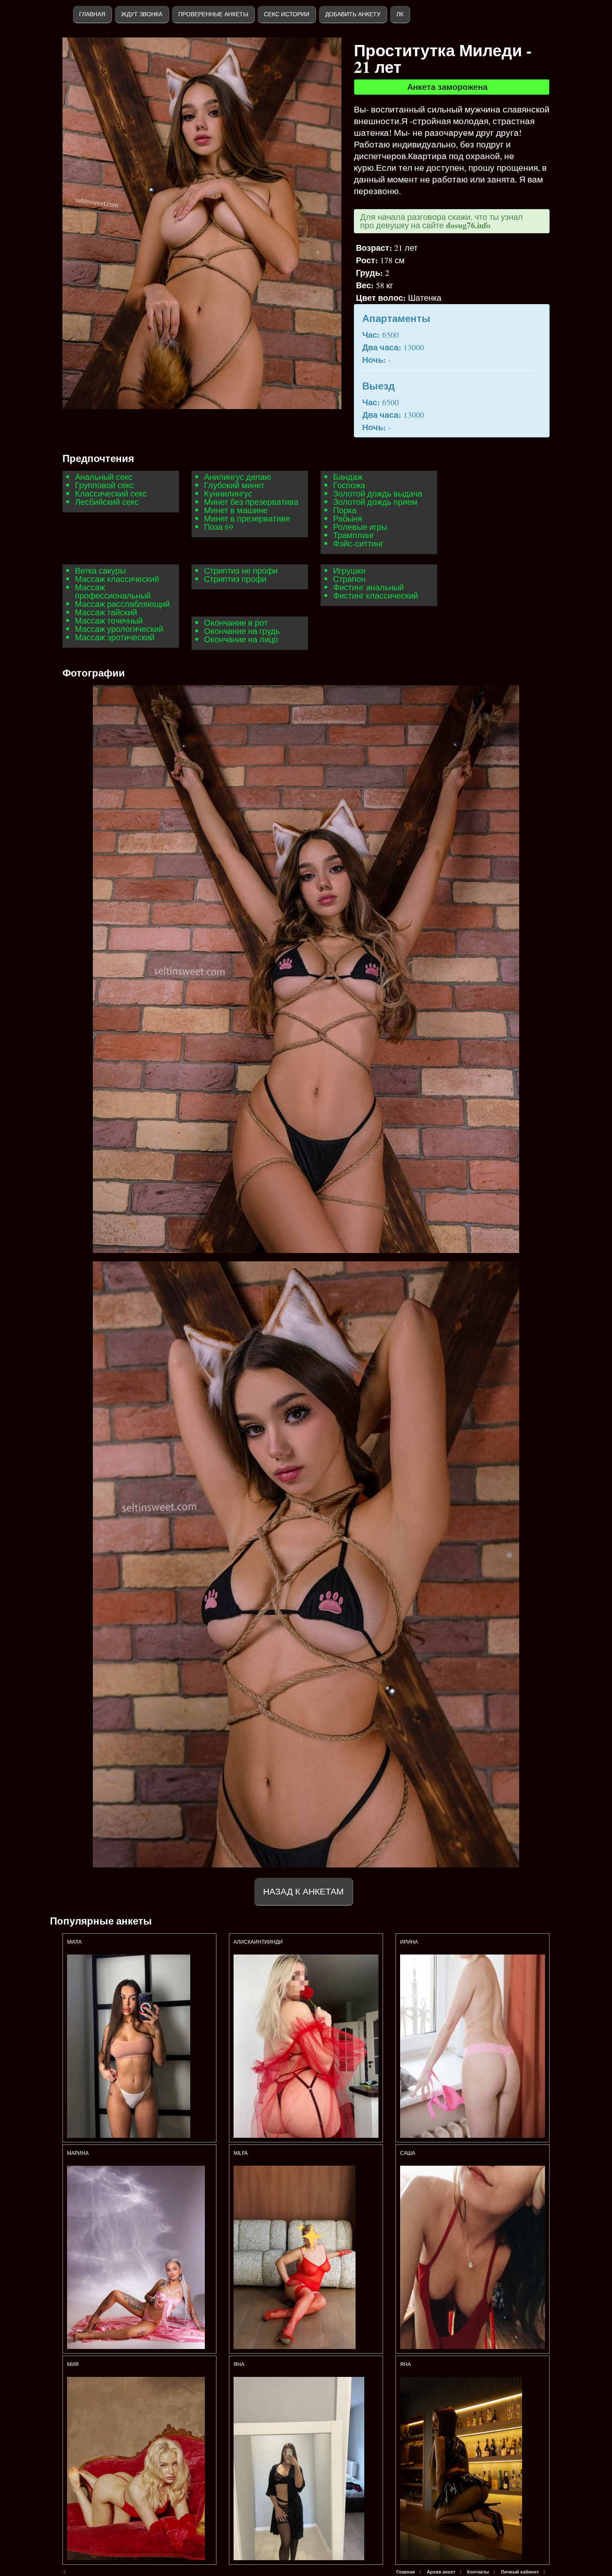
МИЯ (73, 2364)
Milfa (241, 2153)
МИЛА (75, 1942)
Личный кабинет (520, 2572)
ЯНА (406, 2364)
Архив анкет (441, 2572)
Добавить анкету (353, 14)
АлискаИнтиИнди (258, 1942)
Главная (92, 14)
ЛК (400, 14)
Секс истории (287, 14)
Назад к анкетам (304, 1891)
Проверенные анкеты (213, 14)
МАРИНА (78, 2153)
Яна (239, 2364)
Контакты (478, 2572)
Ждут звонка (142, 14)
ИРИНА (409, 1942)
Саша (408, 2153)
